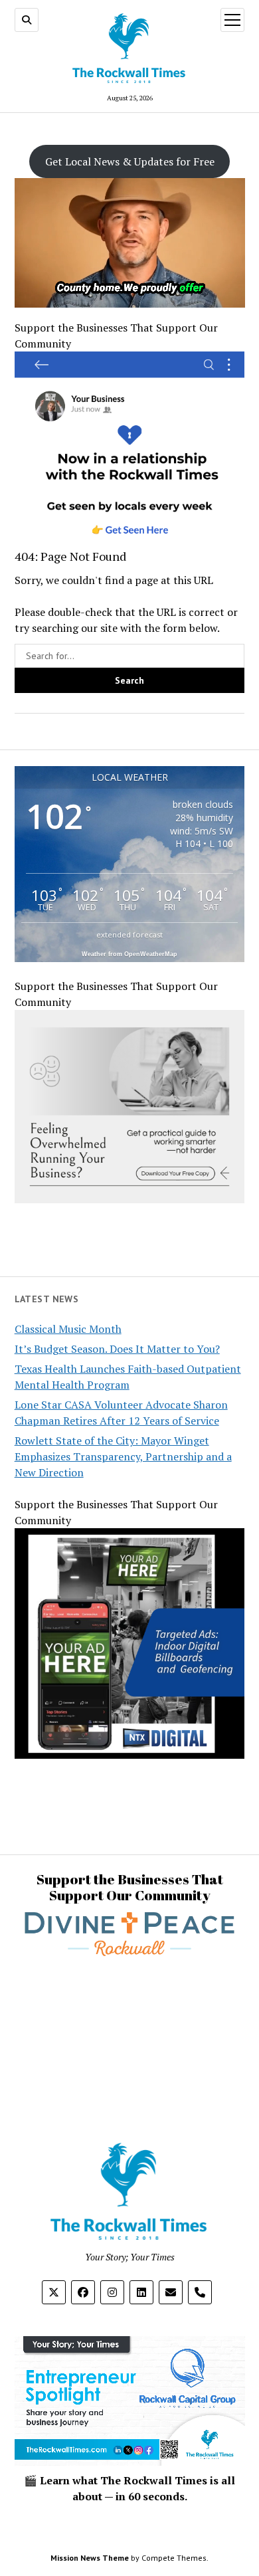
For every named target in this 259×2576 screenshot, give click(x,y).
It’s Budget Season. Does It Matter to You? (117, 1349)
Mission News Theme (90, 2558)
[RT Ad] (130, 540)
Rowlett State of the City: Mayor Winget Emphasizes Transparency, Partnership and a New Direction (123, 1456)
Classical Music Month (68, 1329)
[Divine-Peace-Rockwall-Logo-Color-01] (130, 1960)
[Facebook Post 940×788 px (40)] (130, 1199)
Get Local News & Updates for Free (130, 161)
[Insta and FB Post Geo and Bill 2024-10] (130, 1755)
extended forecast (129, 935)
